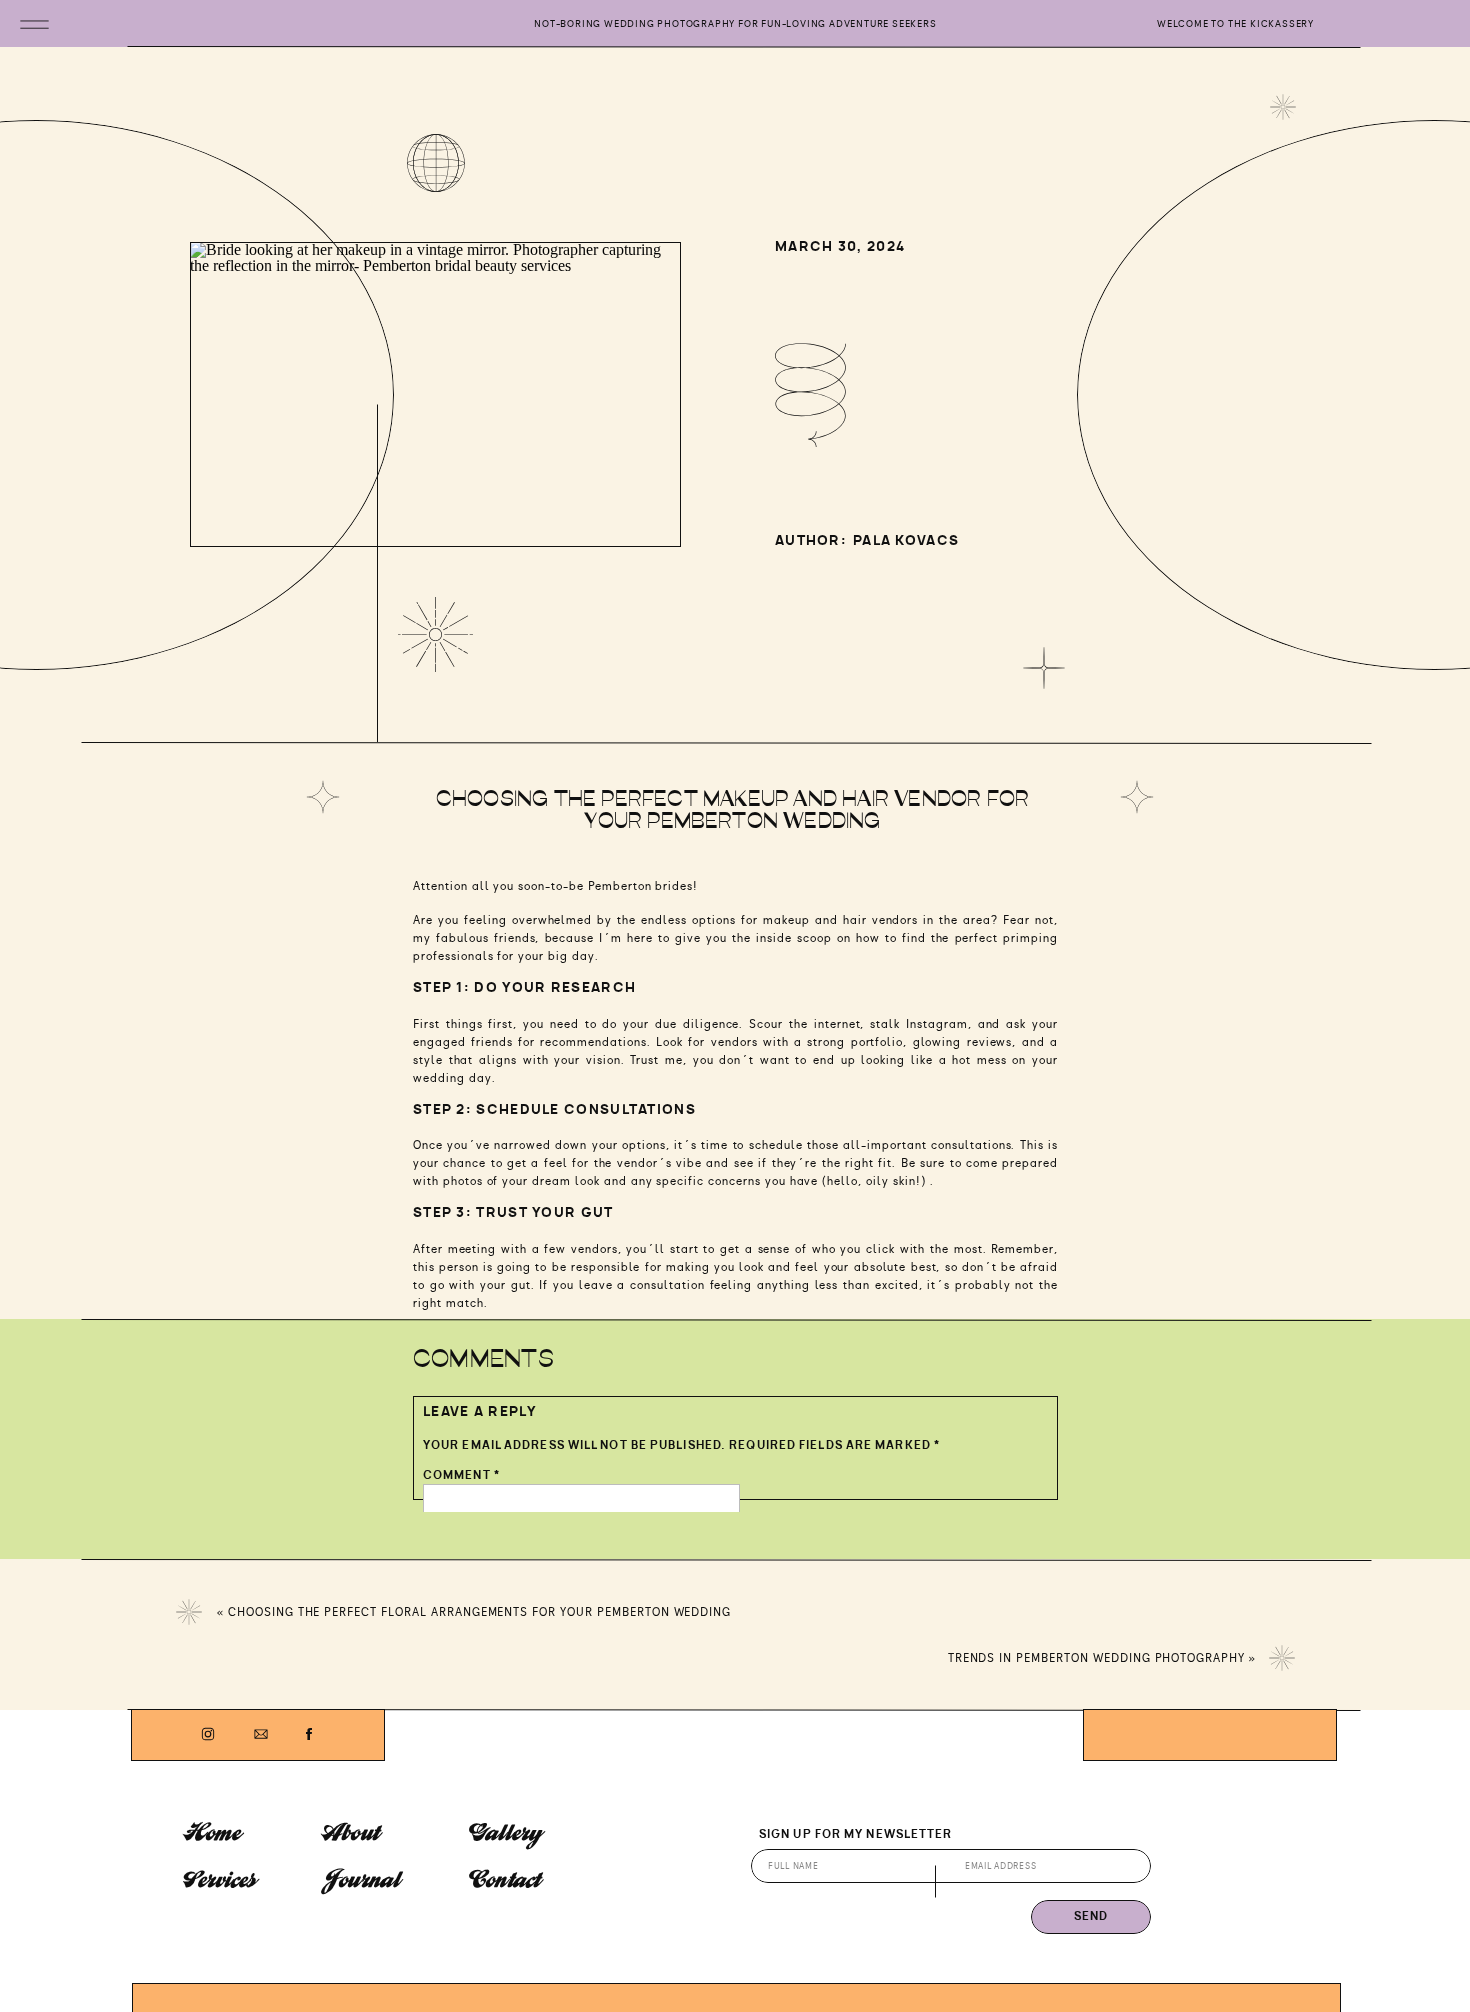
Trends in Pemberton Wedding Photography (1096, 1657)
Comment (461, 1475)
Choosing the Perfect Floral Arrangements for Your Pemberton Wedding (479, 1611)
